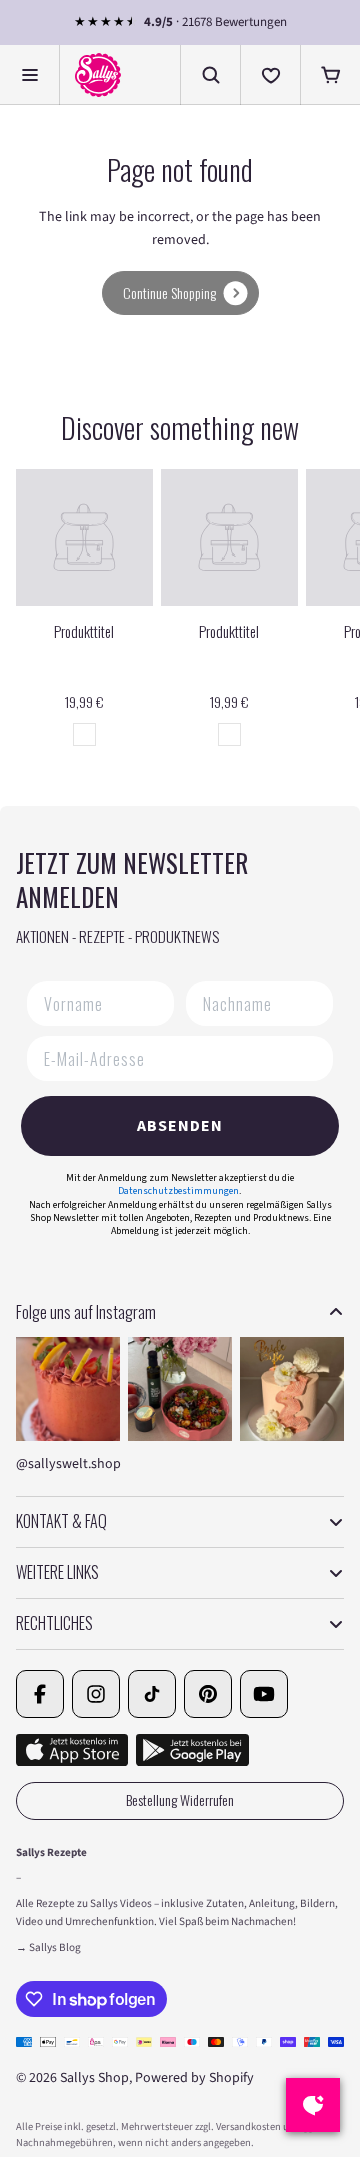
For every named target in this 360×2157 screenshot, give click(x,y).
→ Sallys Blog (48, 1947)
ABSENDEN (180, 1126)
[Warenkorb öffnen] (330, 75)
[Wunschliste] (270, 75)
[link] (180, 293)
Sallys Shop (94, 2078)
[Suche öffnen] (210, 75)
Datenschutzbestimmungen (178, 1191)
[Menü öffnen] (30, 75)
